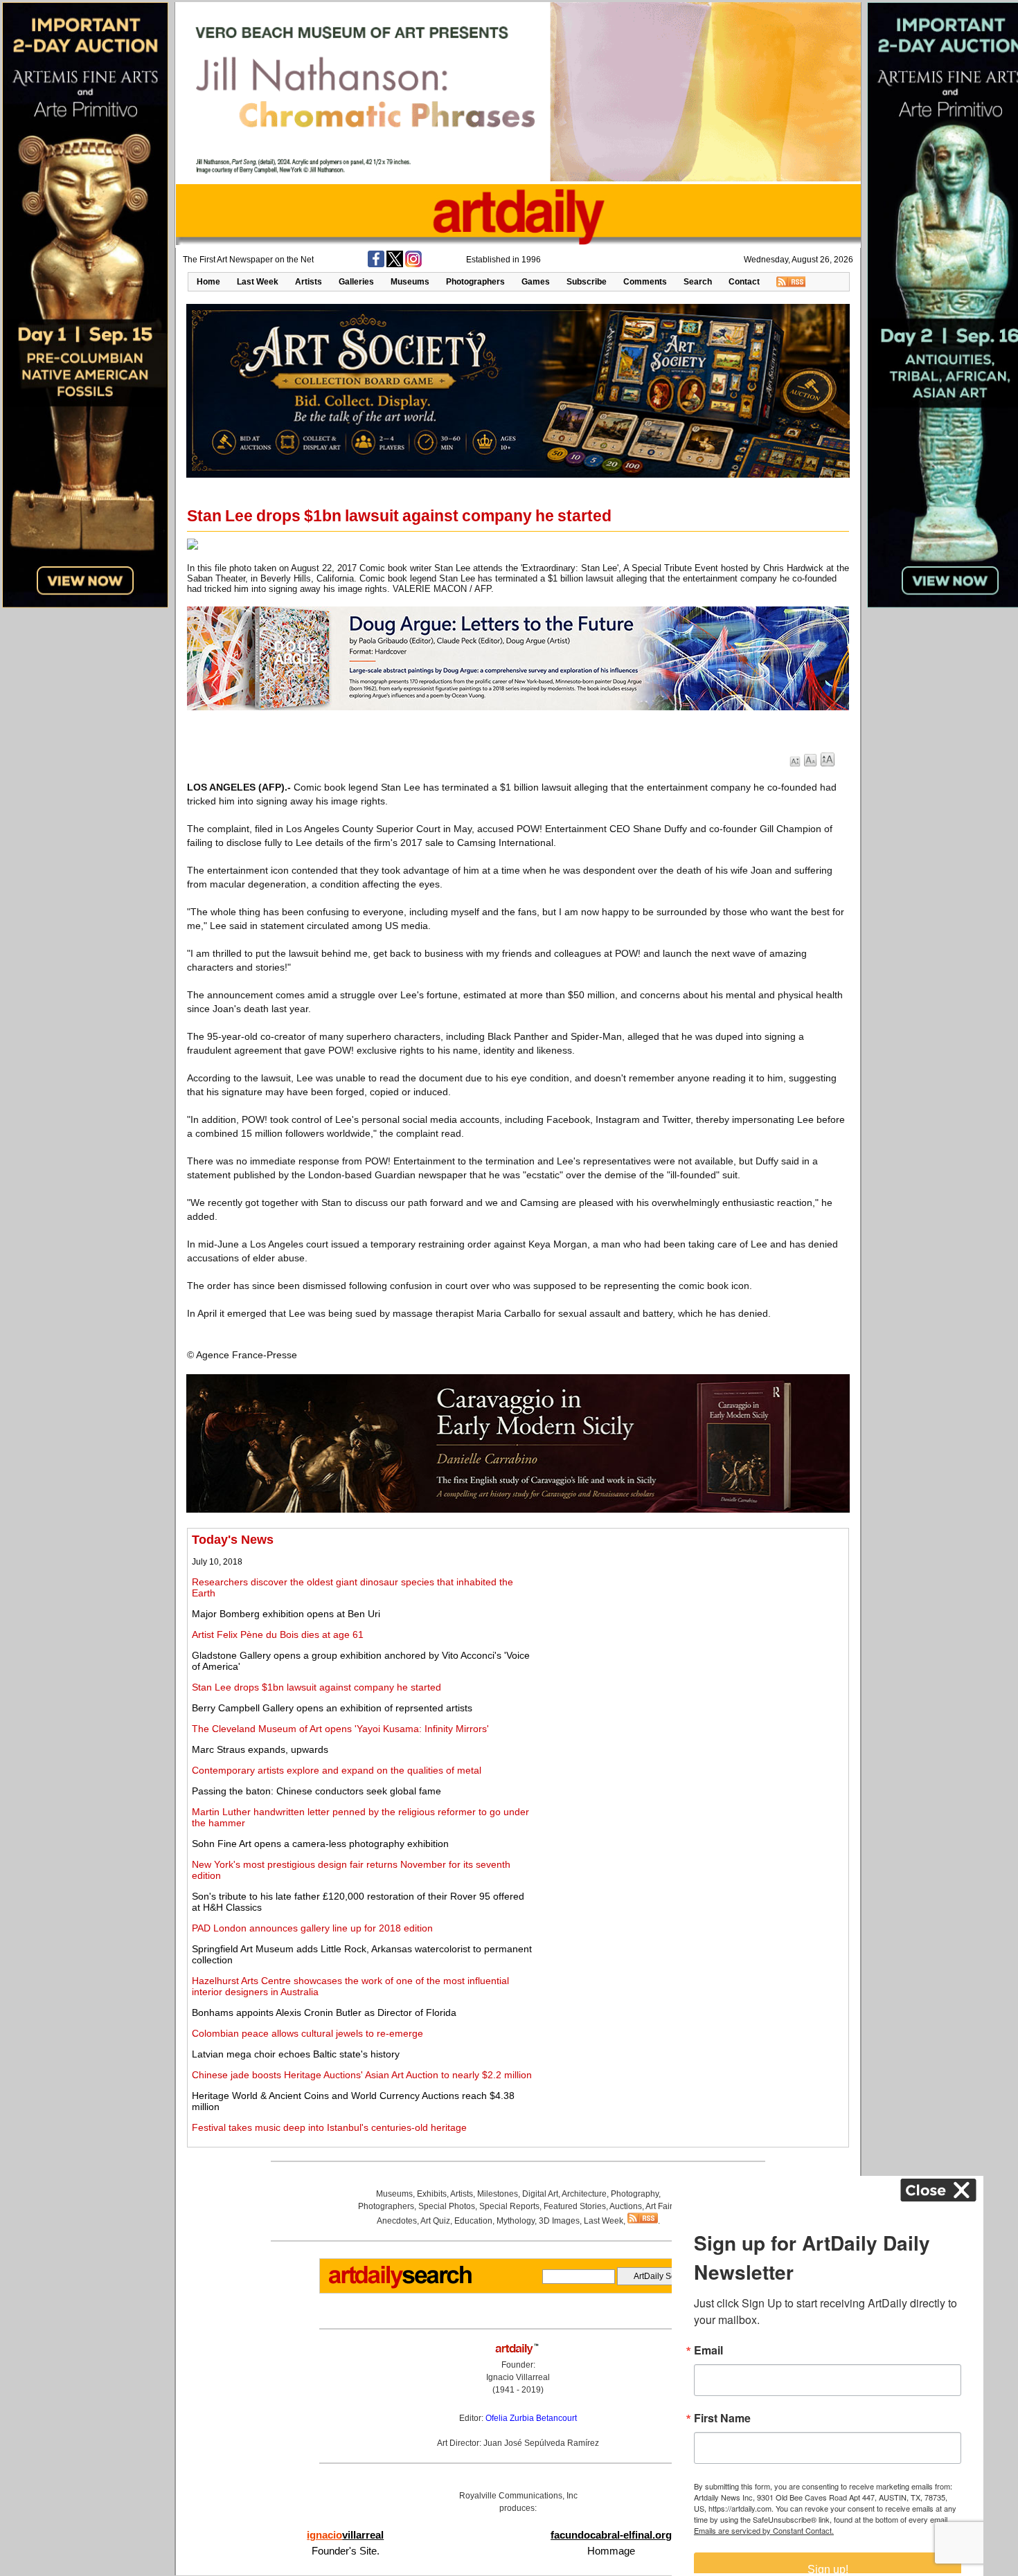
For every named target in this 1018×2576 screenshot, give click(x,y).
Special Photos (447, 2206)
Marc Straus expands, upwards (260, 1749)
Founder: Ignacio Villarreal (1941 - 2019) (518, 2377)
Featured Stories (575, 2206)
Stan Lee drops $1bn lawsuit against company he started (316, 1687)
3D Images (559, 2221)
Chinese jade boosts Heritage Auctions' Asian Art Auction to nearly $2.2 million (362, 2075)
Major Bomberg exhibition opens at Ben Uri (286, 1614)
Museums (410, 282)
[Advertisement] (690, 1630)
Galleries (356, 282)
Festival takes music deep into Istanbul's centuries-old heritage (329, 2127)
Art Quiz (435, 2221)
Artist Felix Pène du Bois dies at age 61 (278, 1634)
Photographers (475, 282)
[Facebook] (376, 264)
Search (698, 282)
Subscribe (587, 282)
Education (473, 2221)
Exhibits (432, 2194)
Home (208, 282)
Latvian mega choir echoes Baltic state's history (296, 2054)
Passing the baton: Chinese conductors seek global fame (316, 1791)
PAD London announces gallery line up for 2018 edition (312, 1928)
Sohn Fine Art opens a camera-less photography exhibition (320, 1844)
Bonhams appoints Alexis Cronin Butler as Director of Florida (324, 2012)
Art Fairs (661, 2206)
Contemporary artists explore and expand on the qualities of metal (337, 1770)
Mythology (516, 2221)
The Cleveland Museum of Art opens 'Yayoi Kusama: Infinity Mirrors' (340, 1729)
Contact (744, 282)
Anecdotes (397, 2221)
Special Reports (509, 2206)
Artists (309, 282)
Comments (645, 282)
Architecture (584, 2194)
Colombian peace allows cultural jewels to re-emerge (307, 2033)
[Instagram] (413, 264)
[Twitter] (395, 264)
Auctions (626, 2206)
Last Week (258, 282)
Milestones (498, 2194)
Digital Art (540, 2194)
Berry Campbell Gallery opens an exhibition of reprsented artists (332, 1708)
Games (536, 282)
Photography (635, 2194)
